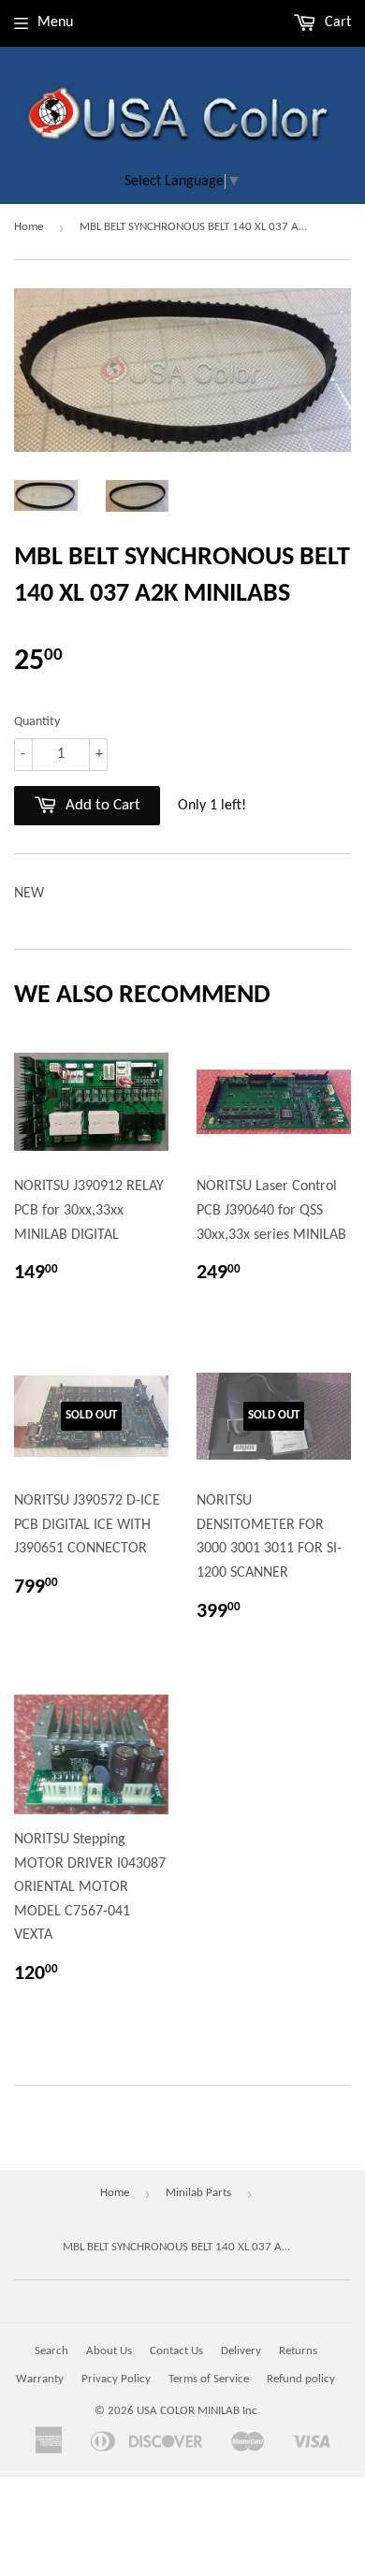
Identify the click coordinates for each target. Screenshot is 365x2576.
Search (51, 2351)
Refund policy (301, 2379)
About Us (109, 2351)
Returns (298, 2351)
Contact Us (176, 2351)
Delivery (241, 2351)
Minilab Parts (198, 2193)
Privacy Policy (116, 2379)
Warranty (40, 2379)
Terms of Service (209, 2379)
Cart (336, 22)
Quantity (37, 722)
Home (29, 227)
